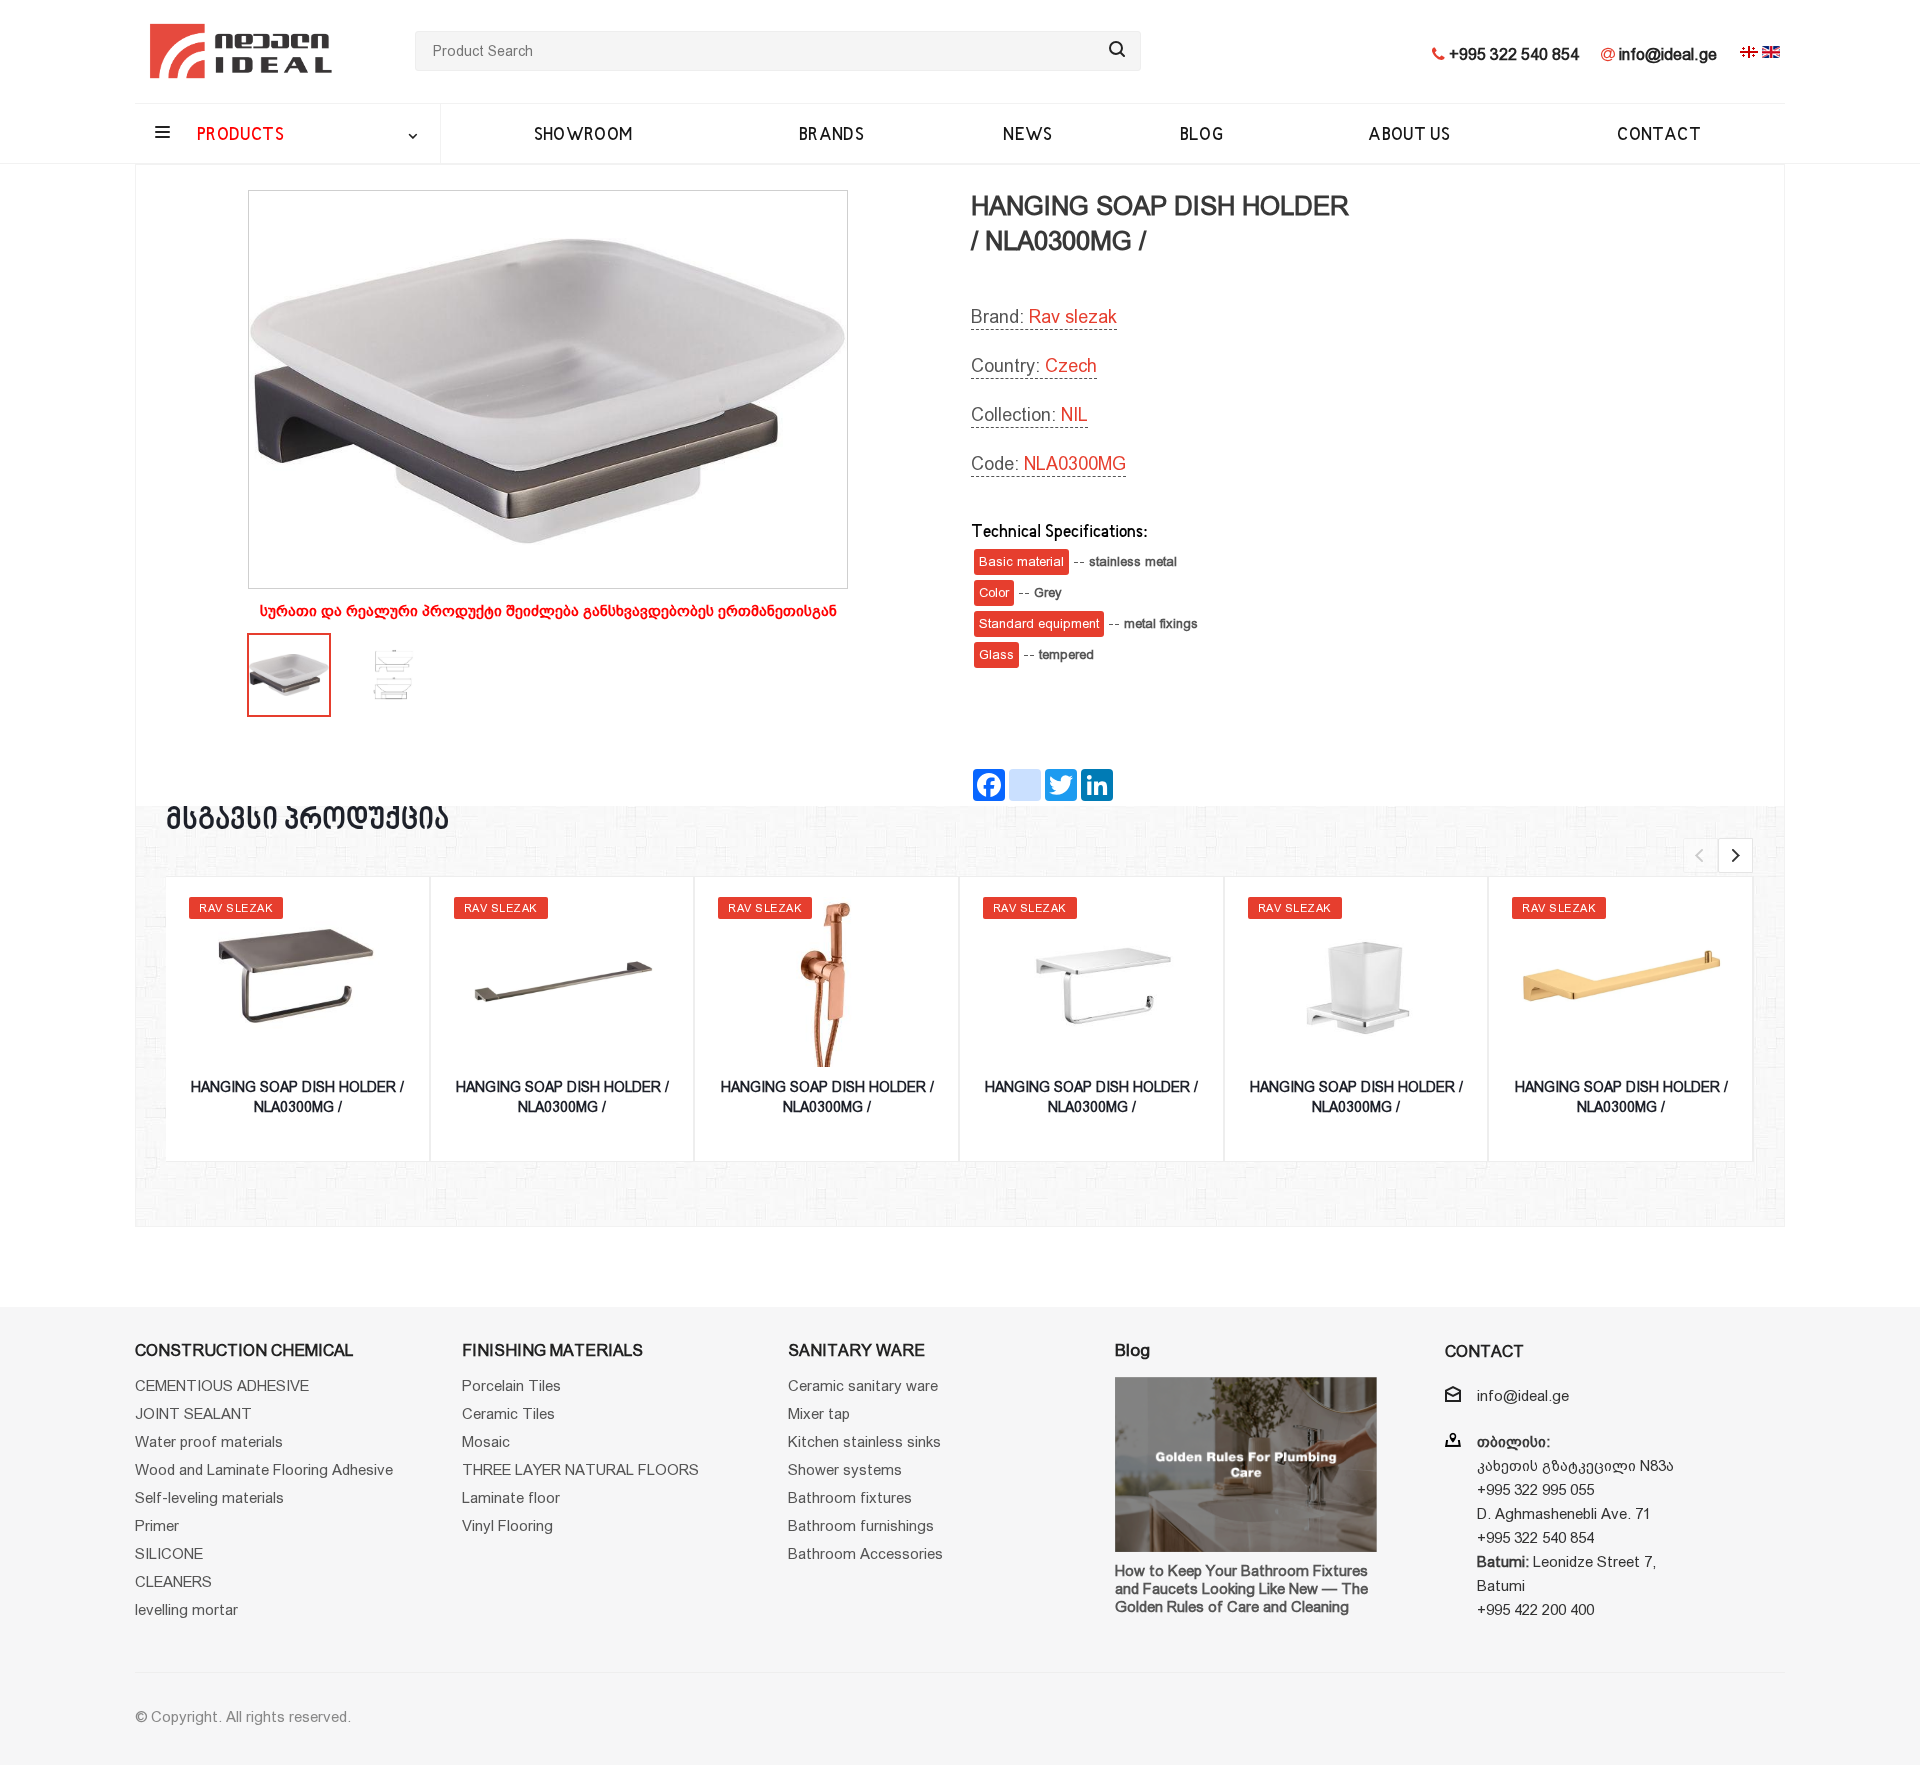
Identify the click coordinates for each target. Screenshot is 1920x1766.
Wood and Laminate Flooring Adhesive (264, 1469)
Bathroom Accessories (865, 1553)
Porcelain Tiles (511, 1385)
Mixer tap (819, 1413)
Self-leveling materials (209, 1497)
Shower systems (845, 1469)
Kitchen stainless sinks (864, 1441)
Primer (157, 1525)
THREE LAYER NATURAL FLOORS (580, 1469)
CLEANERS (173, 1581)
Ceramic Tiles (508, 1413)
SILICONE (169, 1553)
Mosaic (486, 1441)
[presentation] (1700, 855)
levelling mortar (186, 1609)
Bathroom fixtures (850, 1497)
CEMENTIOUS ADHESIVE (222, 1385)
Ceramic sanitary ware (863, 1385)
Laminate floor (511, 1497)
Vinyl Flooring (507, 1525)
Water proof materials (209, 1441)
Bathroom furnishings (861, 1525)
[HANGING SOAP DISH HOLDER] (548, 389)
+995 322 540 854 (1512, 54)
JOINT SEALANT (193, 1413)
